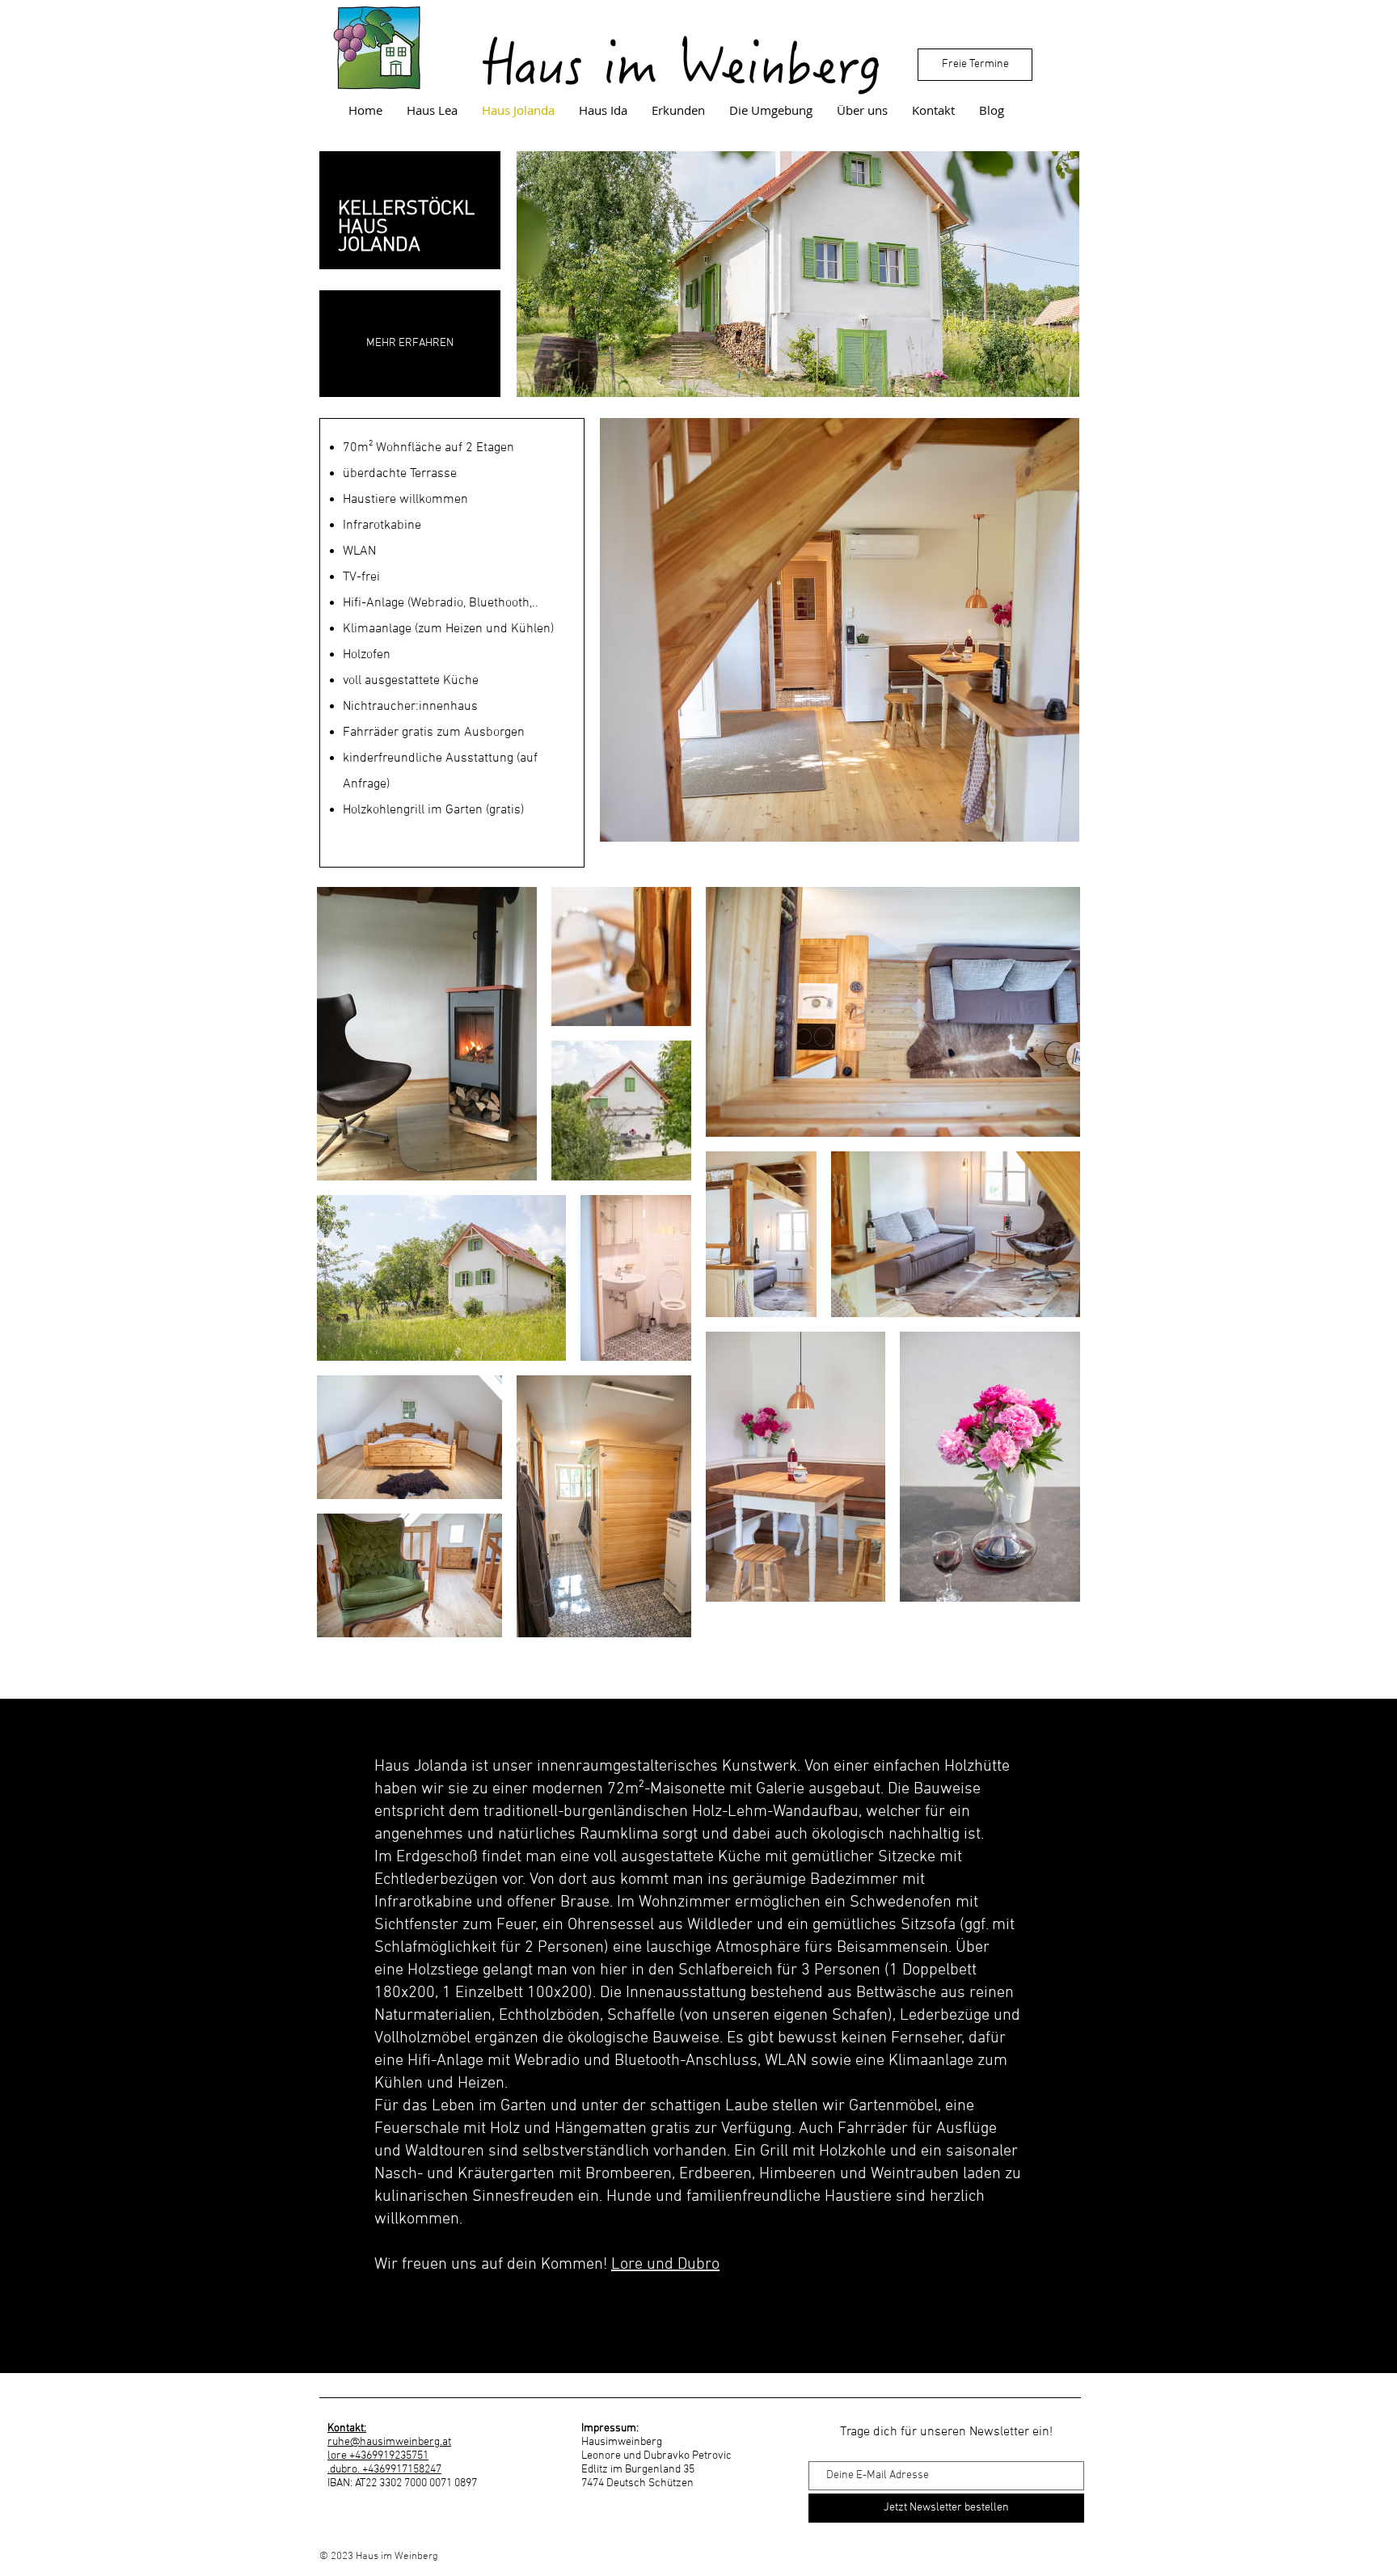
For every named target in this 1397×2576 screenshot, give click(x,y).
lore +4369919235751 (378, 2456)
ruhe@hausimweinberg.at (389, 2442)
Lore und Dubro (665, 2265)
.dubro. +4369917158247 (384, 2470)
